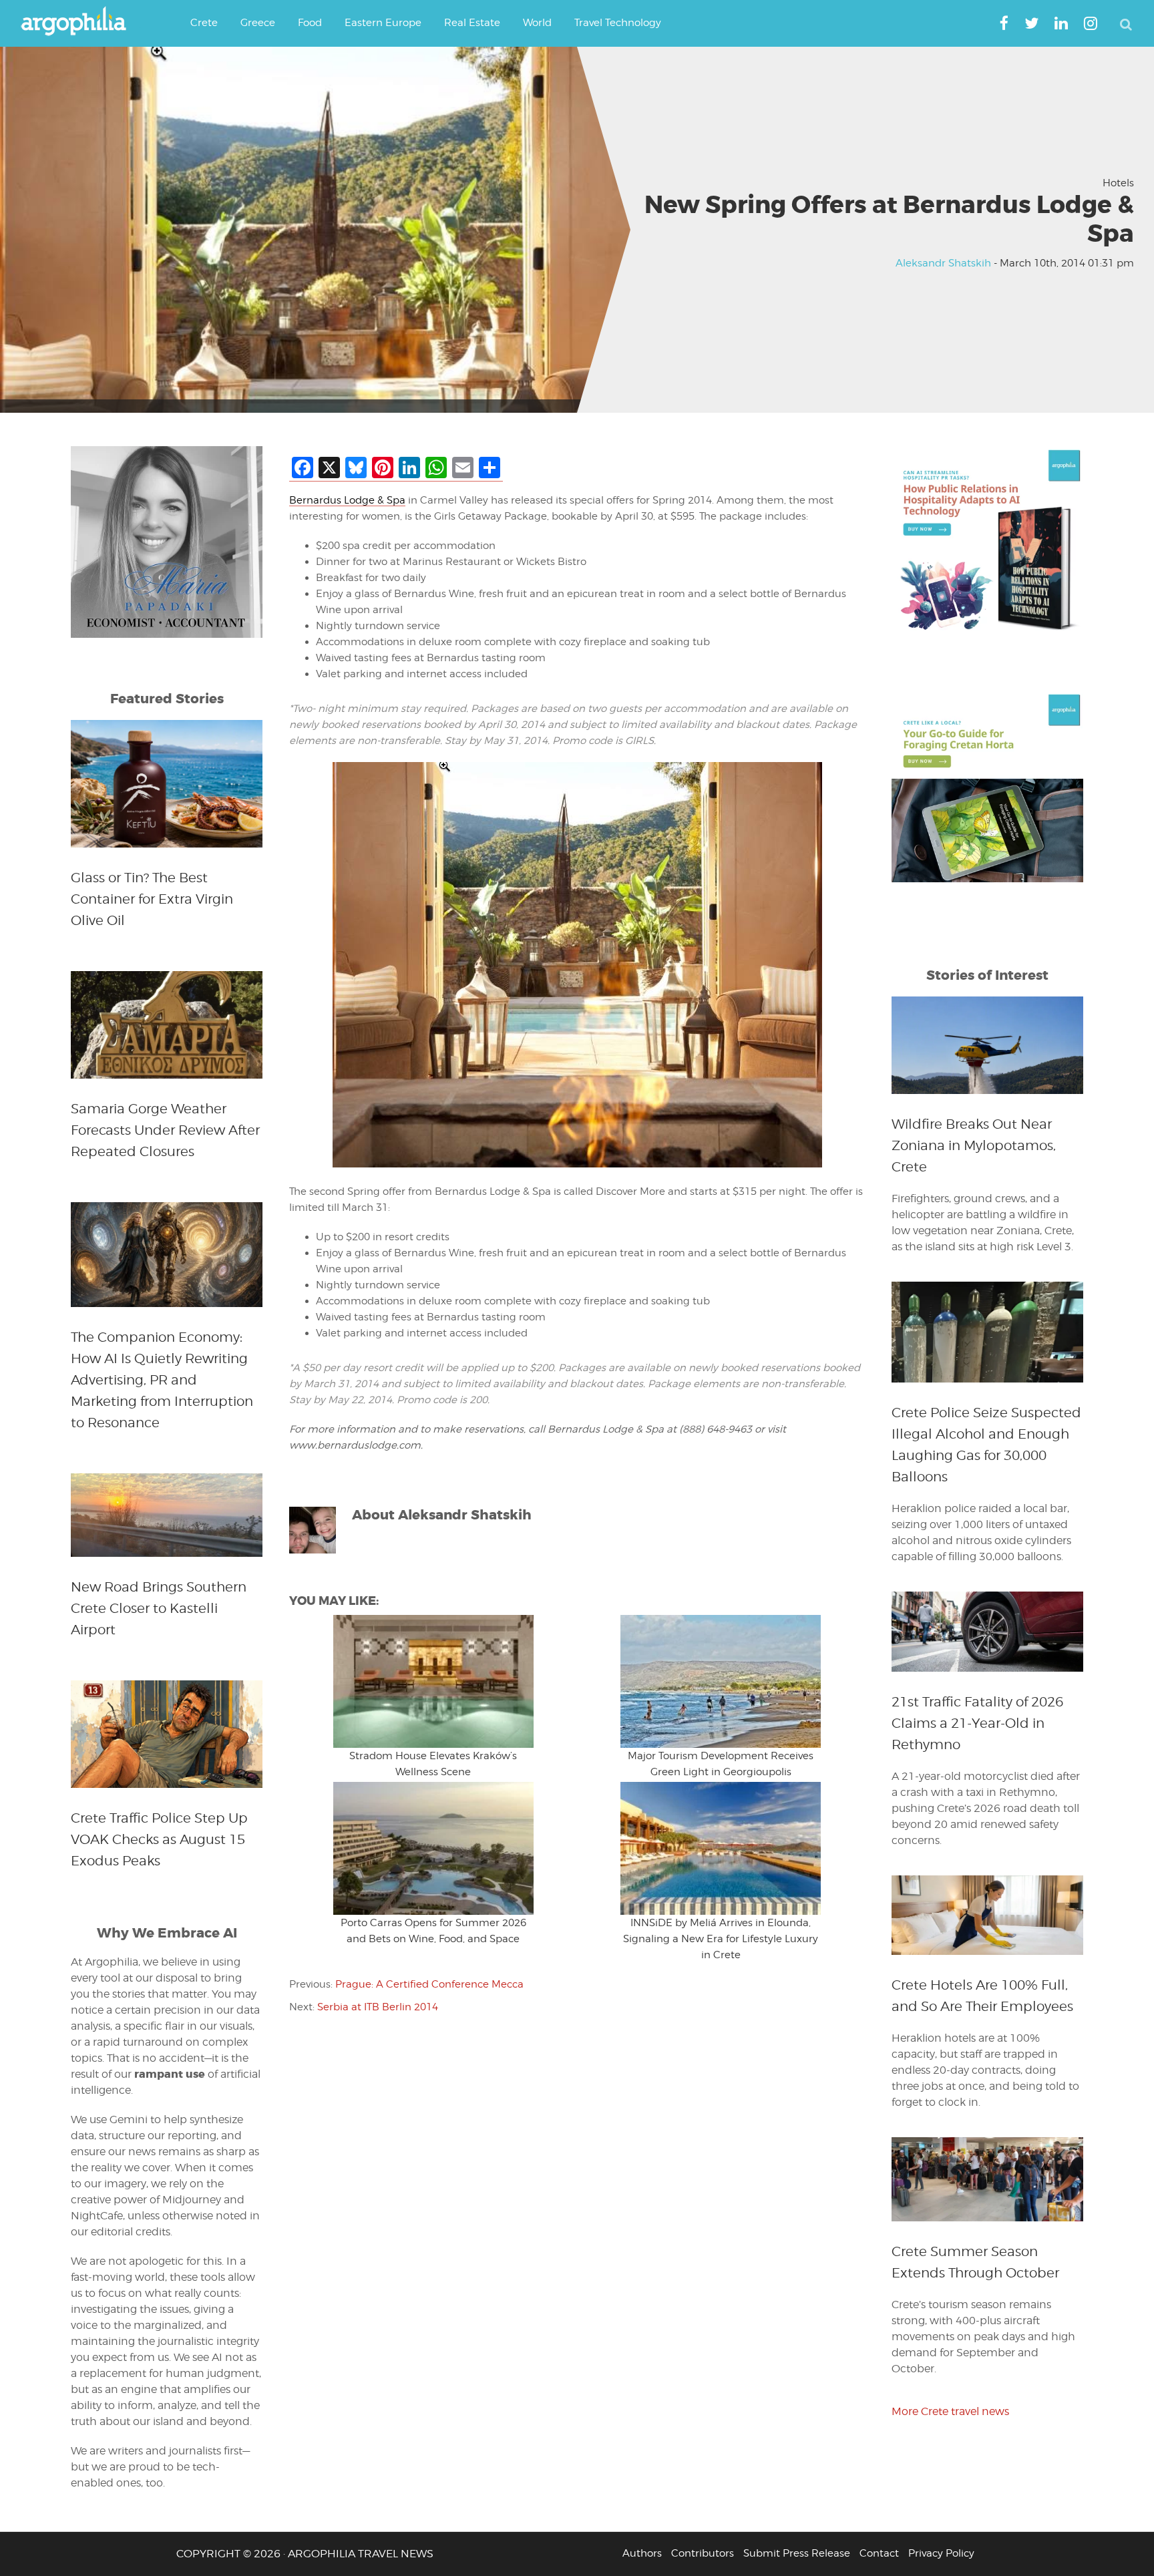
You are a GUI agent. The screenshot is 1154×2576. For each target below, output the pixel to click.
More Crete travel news (950, 2411)
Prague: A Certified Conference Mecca (429, 1984)
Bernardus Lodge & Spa (347, 500)
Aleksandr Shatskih (943, 263)
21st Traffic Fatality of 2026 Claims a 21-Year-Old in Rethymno (977, 1723)
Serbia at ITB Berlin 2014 (378, 2007)
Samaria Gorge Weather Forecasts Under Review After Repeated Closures (165, 1130)
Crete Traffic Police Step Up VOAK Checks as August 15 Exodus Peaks (159, 1839)
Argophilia (80, 22)
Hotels (1118, 183)
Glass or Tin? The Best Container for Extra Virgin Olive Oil (152, 899)
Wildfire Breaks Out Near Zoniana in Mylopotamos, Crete (974, 1145)
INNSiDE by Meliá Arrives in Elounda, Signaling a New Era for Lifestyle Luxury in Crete (721, 1939)
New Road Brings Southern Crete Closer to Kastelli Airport (159, 1608)
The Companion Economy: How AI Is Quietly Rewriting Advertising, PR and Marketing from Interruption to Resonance (162, 1380)
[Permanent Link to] (433, 1681)
